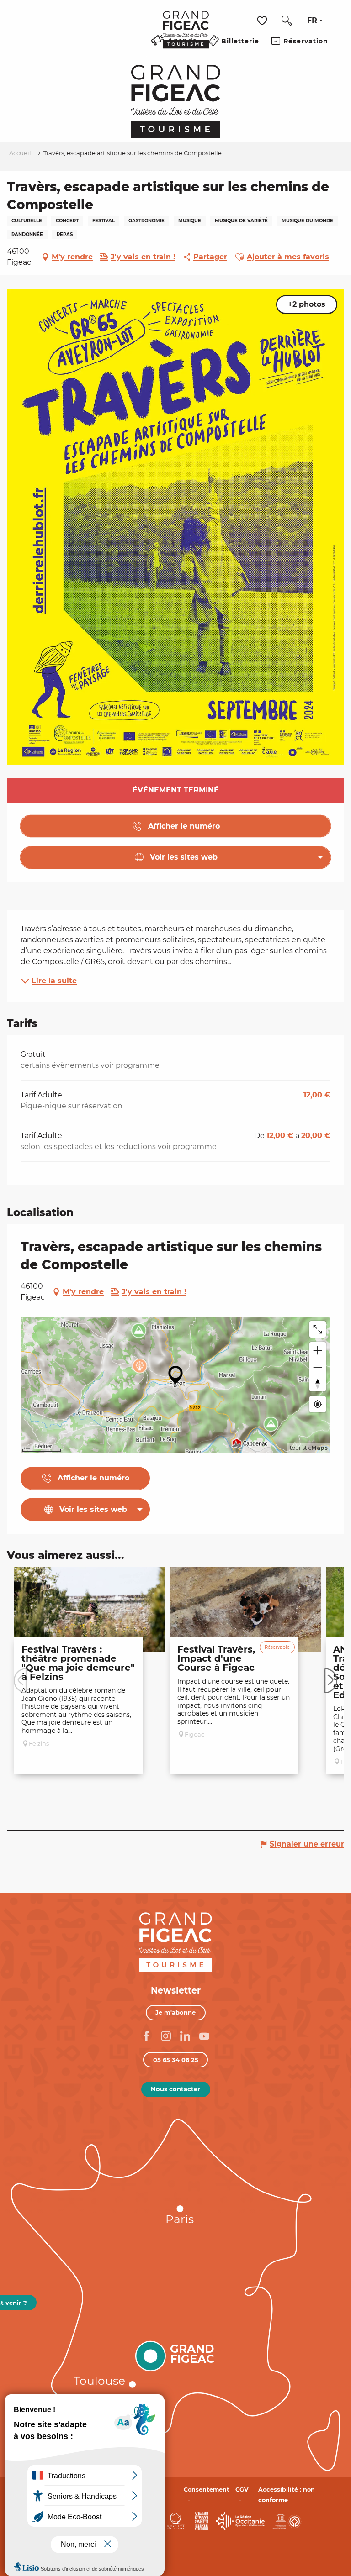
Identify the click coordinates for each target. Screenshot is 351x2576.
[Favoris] (263, 21)
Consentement (207, 2489)
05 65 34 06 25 (176, 2060)
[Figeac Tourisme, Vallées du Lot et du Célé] (186, 36)
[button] (287, 21)
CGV (242, 2489)
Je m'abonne (175, 2012)
